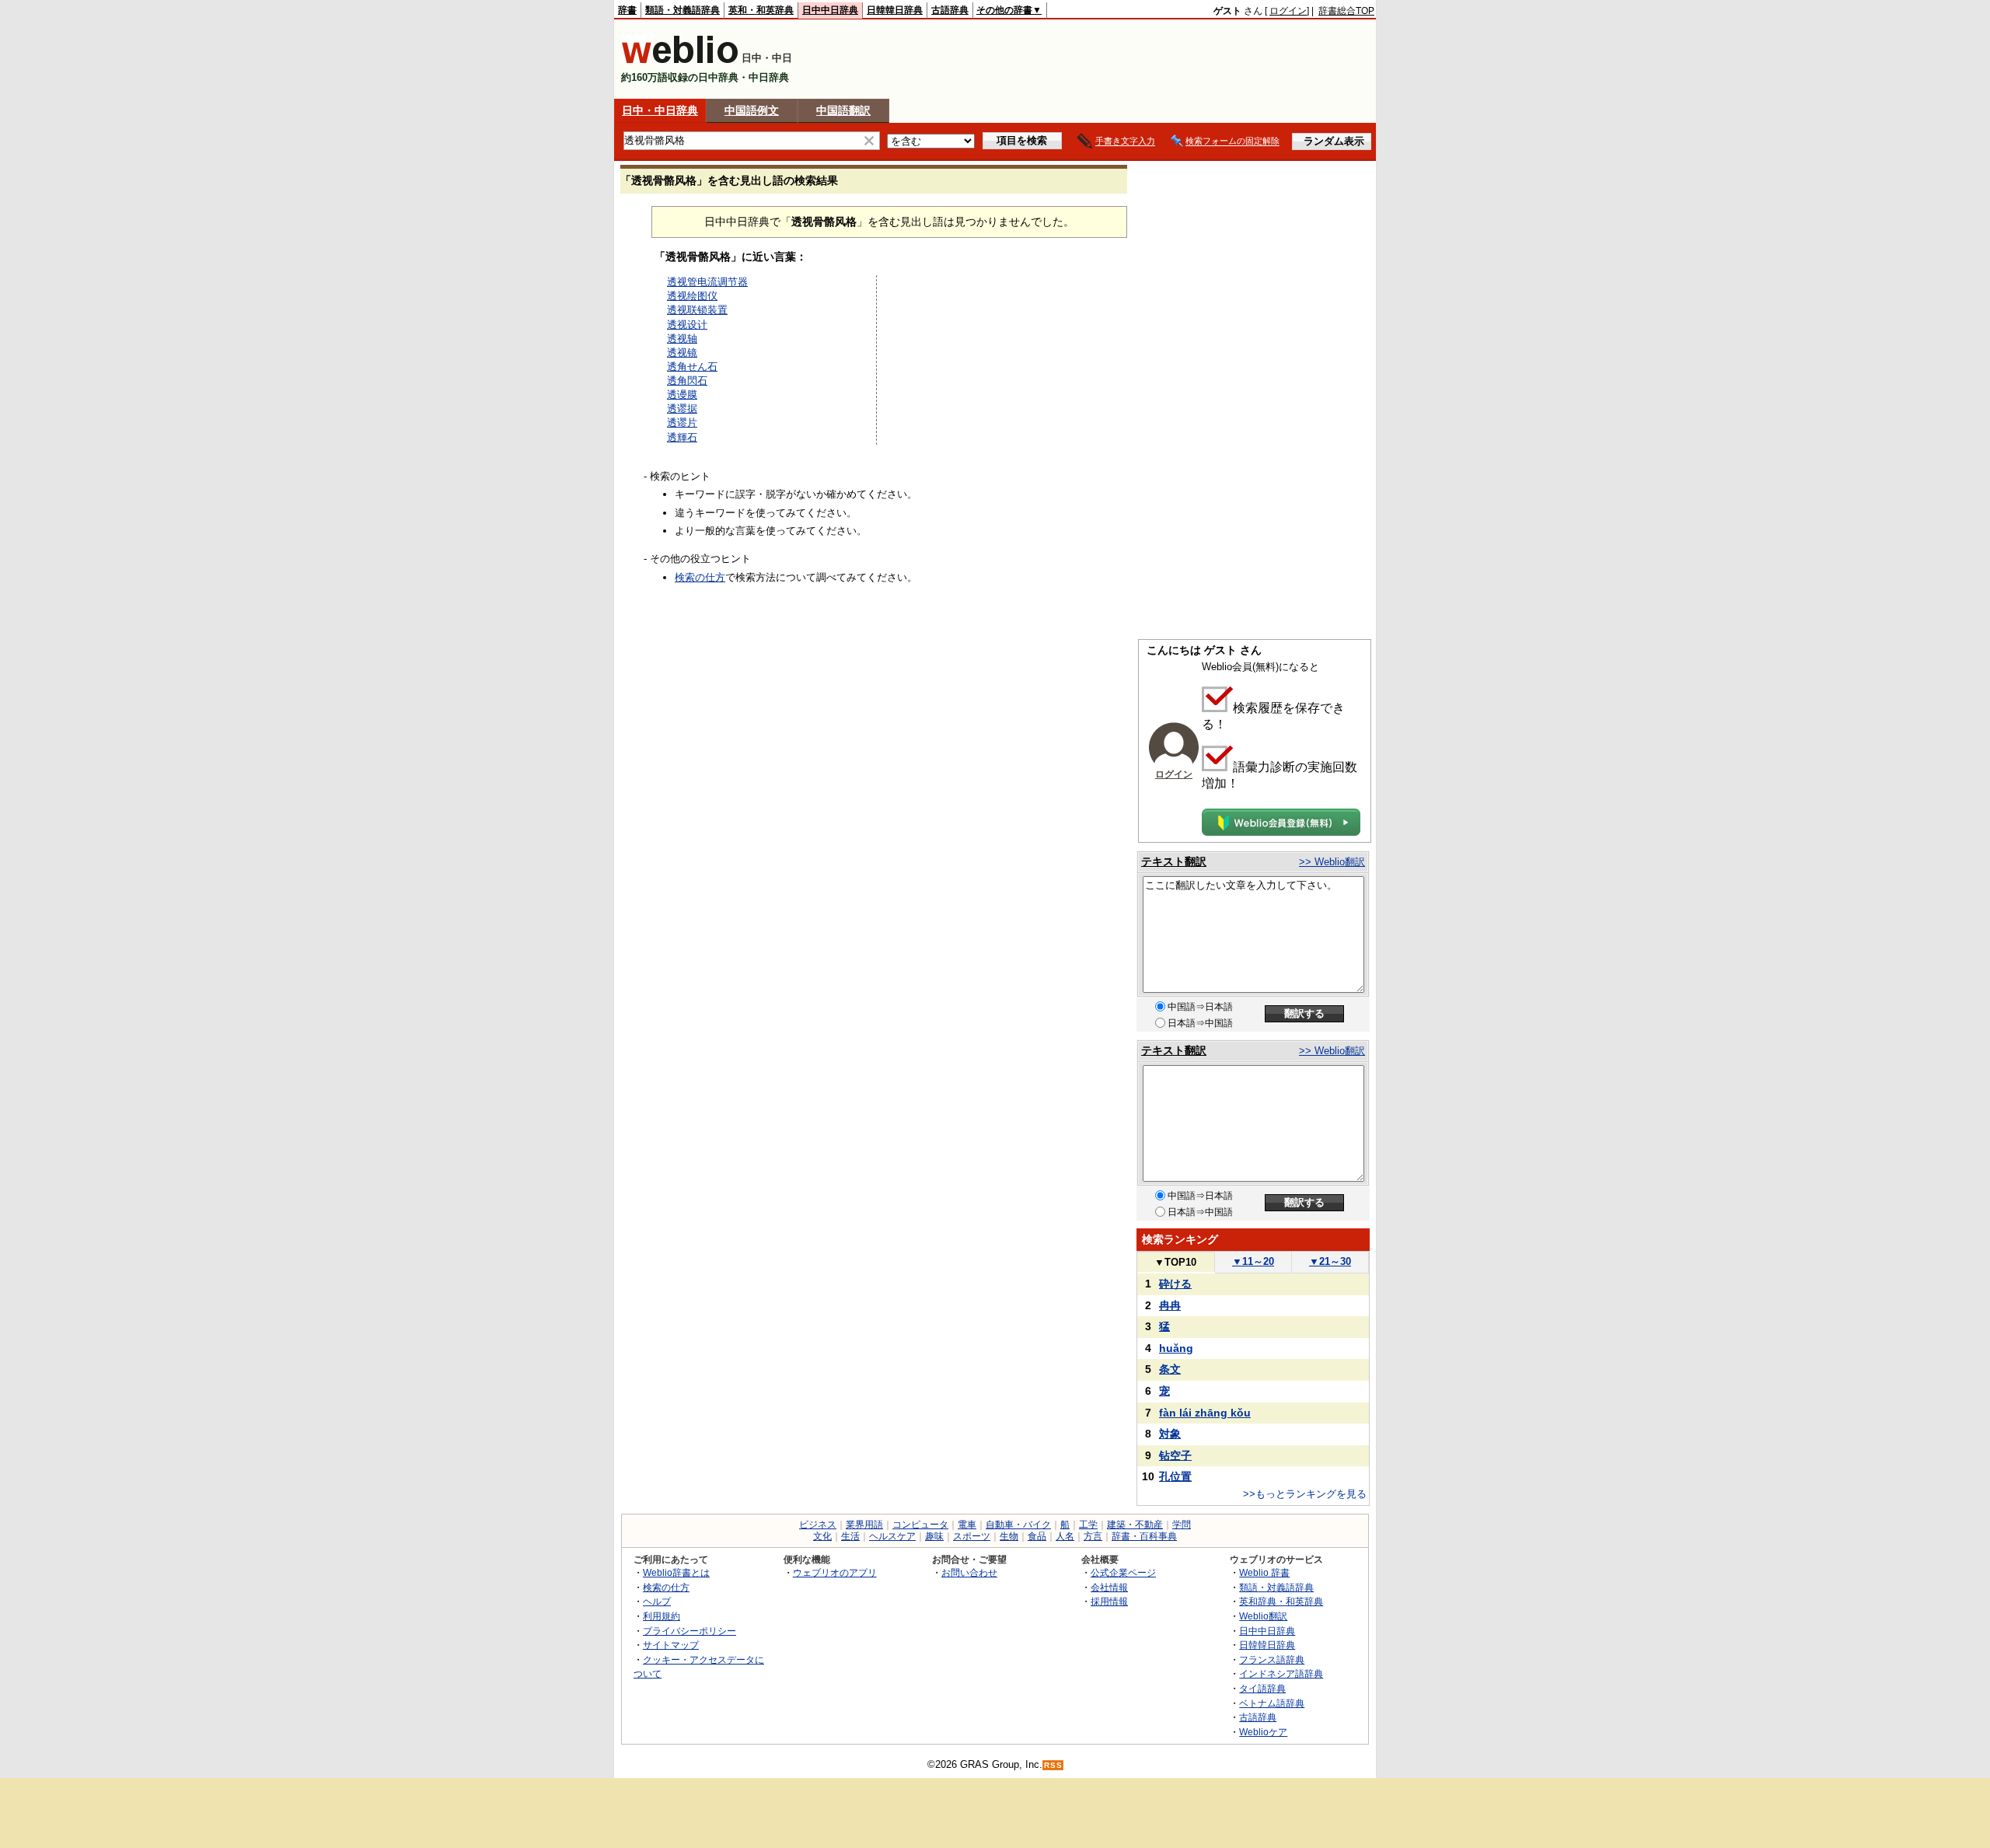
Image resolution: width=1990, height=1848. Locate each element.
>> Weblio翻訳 (1332, 862)
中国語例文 (752, 110)
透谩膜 (682, 395)
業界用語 (864, 1525)
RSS (1053, 1765)
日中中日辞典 (830, 10)
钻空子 (1175, 1455)
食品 (1037, 1536)
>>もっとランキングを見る (1305, 1494)
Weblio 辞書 (1264, 1572)
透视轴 (682, 339)
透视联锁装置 (697, 310)
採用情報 (1109, 1601)
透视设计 (687, 325)
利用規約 (662, 1616)
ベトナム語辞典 (1272, 1703)
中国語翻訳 (843, 110)
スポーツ (972, 1536)
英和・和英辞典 (761, 10)
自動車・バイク (1018, 1525)
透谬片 (682, 423)
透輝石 (682, 437)
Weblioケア (1263, 1732)
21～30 (1330, 1261)
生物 (1009, 1536)
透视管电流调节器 (707, 282)
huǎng (1176, 1348)
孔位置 (1175, 1476)
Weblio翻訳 (1263, 1616)
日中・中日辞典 (660, 110)
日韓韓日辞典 (895, 10)
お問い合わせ (969, 1572)
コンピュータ (920, 1525)
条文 (1170, 1369)
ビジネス (818, 1525)
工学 (1088, 1525)
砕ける (1175, 1284)
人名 (1065, 1536)
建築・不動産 (1135, 1525)
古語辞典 (950, 10)
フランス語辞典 (1272, 1659)
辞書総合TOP (1346, 11)
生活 (850, 1536)
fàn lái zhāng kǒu (1205, 1413)
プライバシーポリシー (690, 1631)
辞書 (627, 10)
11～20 (1253, 1261)
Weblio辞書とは (676, 1572)
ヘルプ (657, 1601)
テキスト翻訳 (1174, 861)
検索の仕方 (700, 577)
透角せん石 (692, 367)
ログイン (1288, 11)
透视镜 (682, 353)
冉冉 (1170, 1305)
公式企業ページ (1123, 1572)
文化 (822, 1536)
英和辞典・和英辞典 (1281, 1601)
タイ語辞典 (1262, 1688)
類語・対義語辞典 (683, 10)
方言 (1093, 1536)
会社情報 (1109, 1587)
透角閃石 (687, 381)
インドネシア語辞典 (1281, 1673)
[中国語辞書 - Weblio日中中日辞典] (680, 60)
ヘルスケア (892, 1536)
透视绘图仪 (692, 296)
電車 (967, 1525)
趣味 (934, 1536)
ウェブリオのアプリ (835, 1572)
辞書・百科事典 (1144, 1536)
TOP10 (1175, 1262)
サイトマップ (671, 1645)
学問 (1182, 1525)
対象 (1170, 1434)
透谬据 (682, 409)
